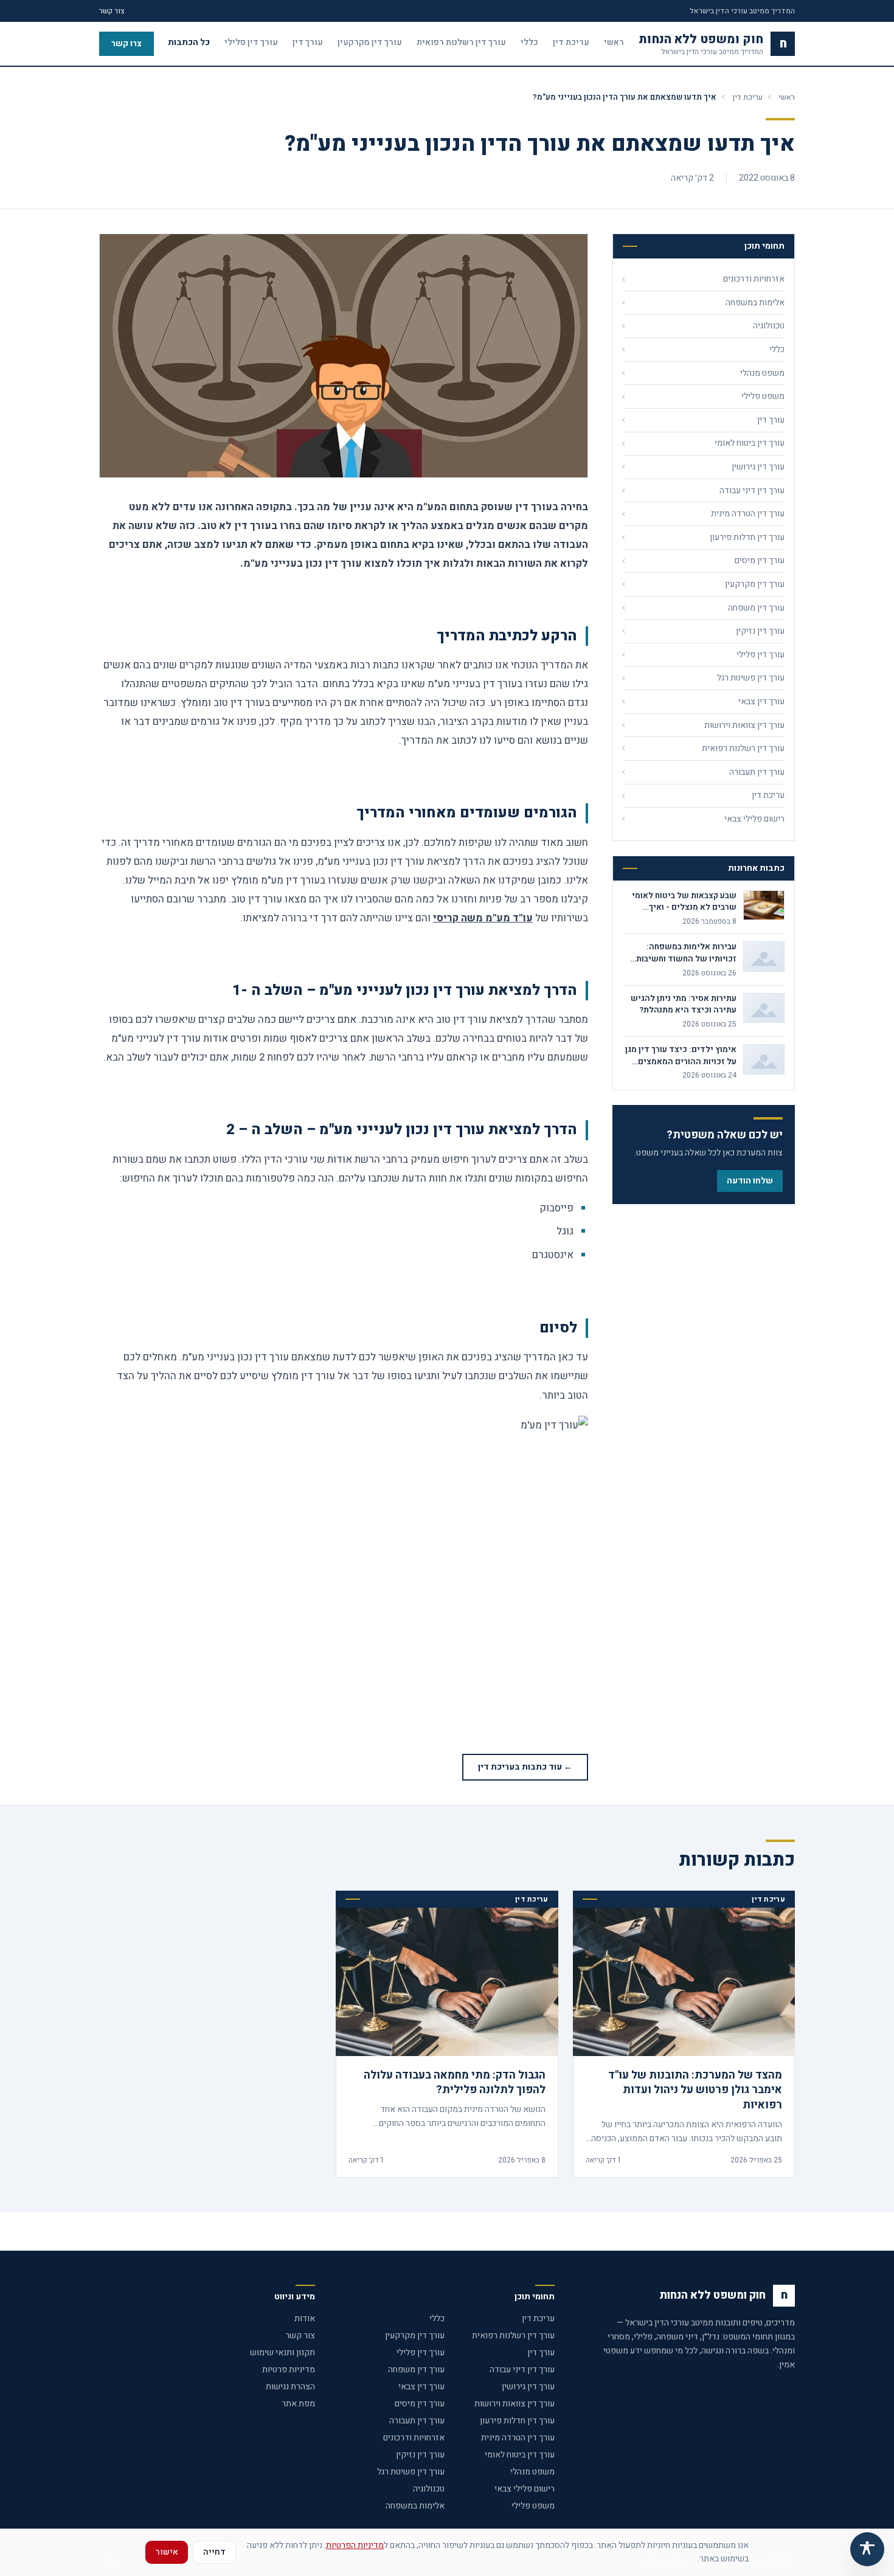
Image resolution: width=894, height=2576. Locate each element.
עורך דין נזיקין (420, 2455)
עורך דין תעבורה (417, 2421)
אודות (305, 2318)
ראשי (614, 43)
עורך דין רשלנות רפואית (461, 43)
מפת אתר (298, 2404)
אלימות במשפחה (415, 2506)
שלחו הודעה (750, 1181)
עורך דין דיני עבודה (522, 2370)
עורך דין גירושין (528, 2387)
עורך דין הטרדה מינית (518, 2438)
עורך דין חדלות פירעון (517, 2421)
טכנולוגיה (429, 2489)
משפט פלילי (533, 2506)
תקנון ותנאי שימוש (282, 2353)
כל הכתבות (189, 43)
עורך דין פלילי (251, 43)
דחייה (214, 2552)
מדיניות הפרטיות (355, 2545)
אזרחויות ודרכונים (414, 2438)
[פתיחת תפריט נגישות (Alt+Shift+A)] (867, 2549)
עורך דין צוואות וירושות (515, 2404)
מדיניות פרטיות (289, 2370)
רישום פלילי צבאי (525, 2489)
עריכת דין (571, 43)
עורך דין (308, 43)
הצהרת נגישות (290, 2387)
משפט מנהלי (532, 2472)
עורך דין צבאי (421, 2387)
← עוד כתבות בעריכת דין (525, 1767)
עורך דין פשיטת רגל (411, 2472)
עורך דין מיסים (420, 2404)
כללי (529, 43)
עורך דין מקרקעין (370, 43)
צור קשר (112, 11)
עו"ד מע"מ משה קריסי (483, 918)
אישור (167, 2552)
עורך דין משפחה (416, 2370)
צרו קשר (126, 43)
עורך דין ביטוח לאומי (520, 2455)
